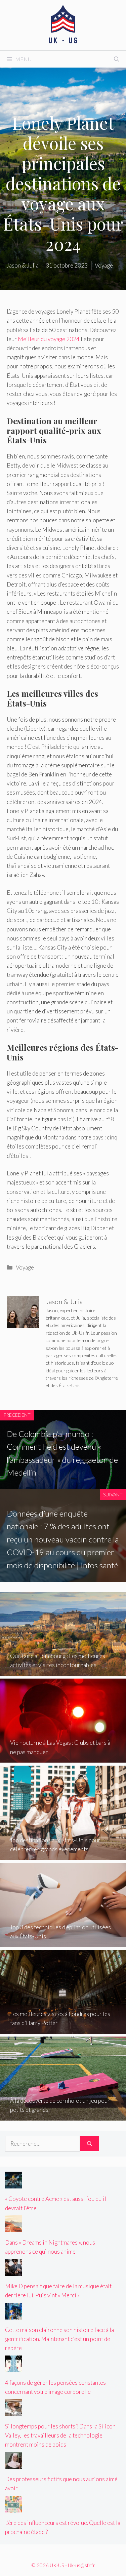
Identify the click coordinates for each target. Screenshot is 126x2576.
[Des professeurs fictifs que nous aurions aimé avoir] (13, 2464)
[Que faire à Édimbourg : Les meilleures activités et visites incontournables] (63, 1671)
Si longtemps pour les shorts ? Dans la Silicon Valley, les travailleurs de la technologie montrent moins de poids (60, 2435)
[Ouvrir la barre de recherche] (117, 59)
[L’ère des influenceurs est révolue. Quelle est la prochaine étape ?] (13, 2508)
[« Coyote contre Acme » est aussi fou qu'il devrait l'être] (13, 2184)
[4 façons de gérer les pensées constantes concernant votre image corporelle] (13, 2368)
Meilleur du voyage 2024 (49, 339)
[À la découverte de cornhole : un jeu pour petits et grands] (63, 2116)
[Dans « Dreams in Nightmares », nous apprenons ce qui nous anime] (13, 2228)
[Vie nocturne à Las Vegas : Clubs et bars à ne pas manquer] (63, 1758)
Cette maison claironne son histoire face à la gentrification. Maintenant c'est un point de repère (59, 2339)
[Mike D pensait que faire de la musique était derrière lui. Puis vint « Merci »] (13, 2271)
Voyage (25, 1267)
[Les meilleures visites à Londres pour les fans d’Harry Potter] (63, 2029)
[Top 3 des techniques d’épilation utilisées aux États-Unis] (63, 1943)
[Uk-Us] (63, 24)
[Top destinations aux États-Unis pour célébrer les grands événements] (63, 1856)
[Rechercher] (90, 2144)
